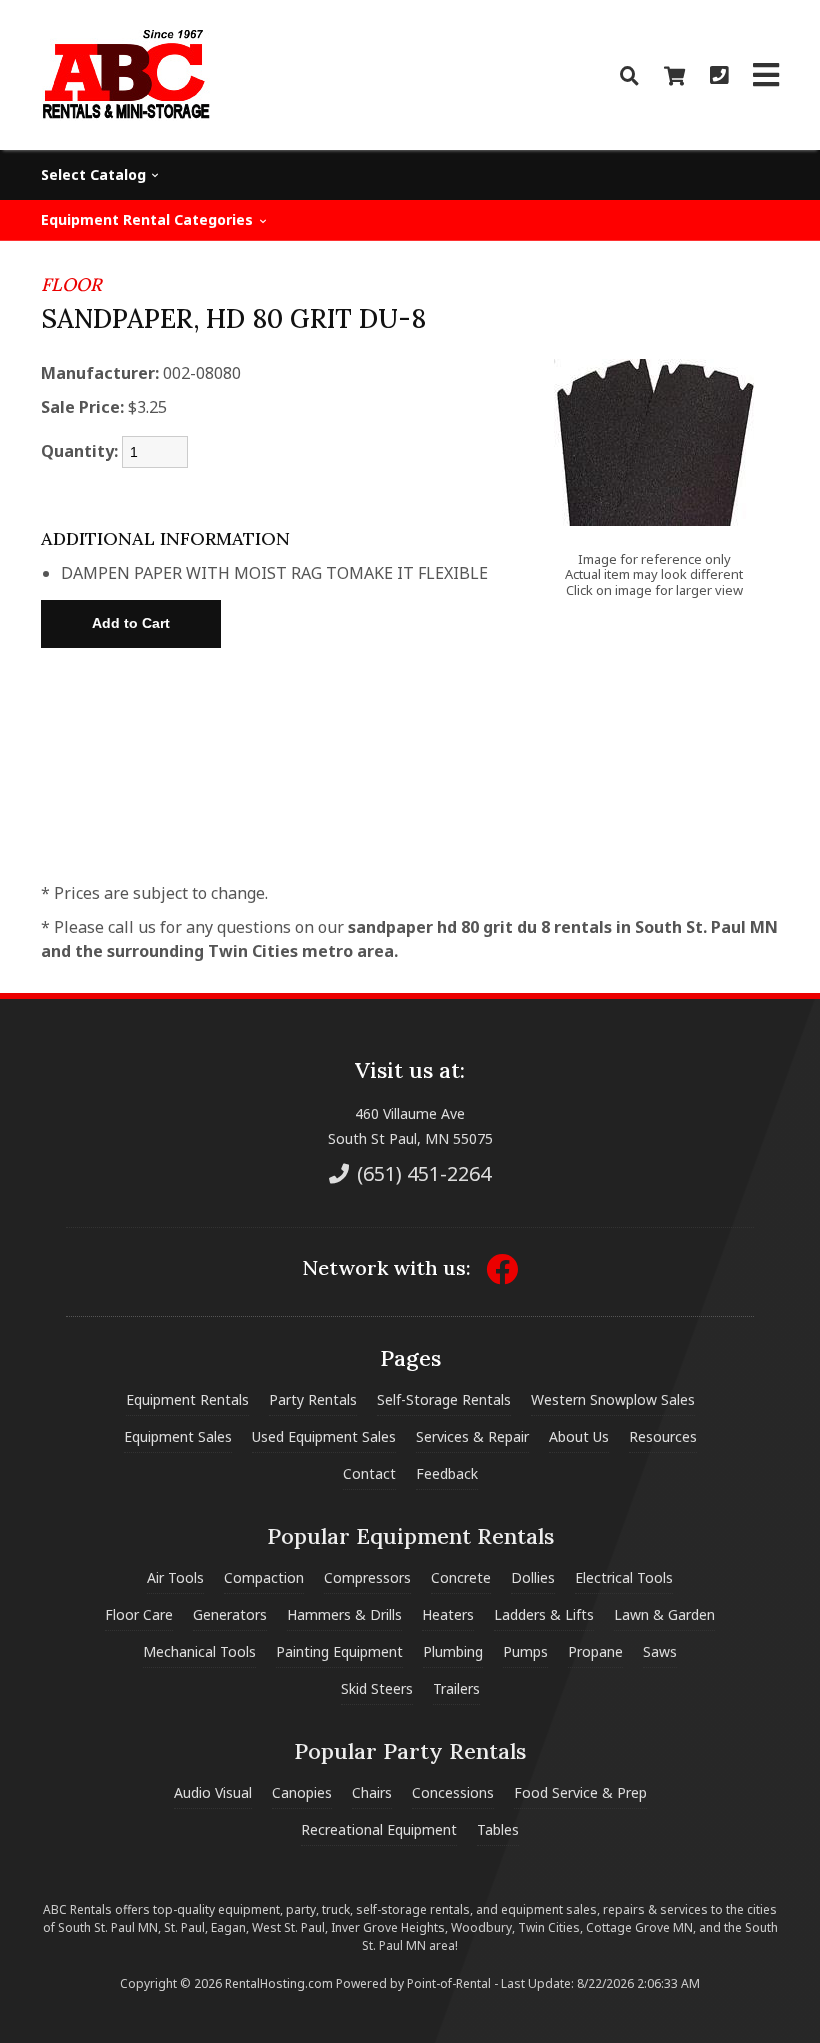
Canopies (302, 1792)
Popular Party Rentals (410, 1751)
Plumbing (453, 1651)
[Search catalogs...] (629, 75)
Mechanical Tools (199, 1651)
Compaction (264, 1577)
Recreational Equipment (379, 1829)
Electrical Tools (624, 1577)
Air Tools (175, 1577)
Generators (230, 1614)
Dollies (533, 1577)
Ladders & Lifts (544, 1614)
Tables (498, 1829)
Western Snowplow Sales (613, 1399)
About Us (579, 1436)
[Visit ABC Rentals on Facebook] (502, 1275)
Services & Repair (472, 1436)
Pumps (525, 1651)
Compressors (367, 1577)
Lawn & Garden (664, 1614)
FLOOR (71, 284)
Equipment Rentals (187, 1399)
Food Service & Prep (580, 1792)
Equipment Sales (178, 1436)
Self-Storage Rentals (444, 1399)
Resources (663, 1436)
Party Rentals (313, 1399)
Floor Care (139, 1614)
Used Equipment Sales (324, 1436)
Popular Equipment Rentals (410, 1536)
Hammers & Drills (344, 1614)
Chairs (372, 1792)
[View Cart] (674, 75)
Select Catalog (95, 174)
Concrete (461, 1577)
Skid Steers (377, 1688)
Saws (660, 1651)
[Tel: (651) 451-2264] (719, 75)
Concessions (453, 1792)
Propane (595, 1651)
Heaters (448, 1614)
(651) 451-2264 (421, 1173)
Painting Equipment (339, 1651)
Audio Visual (213, 1792)
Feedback (447, 1473)
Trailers (456, 1688)
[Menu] (766, 75)
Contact (369, 1473)
